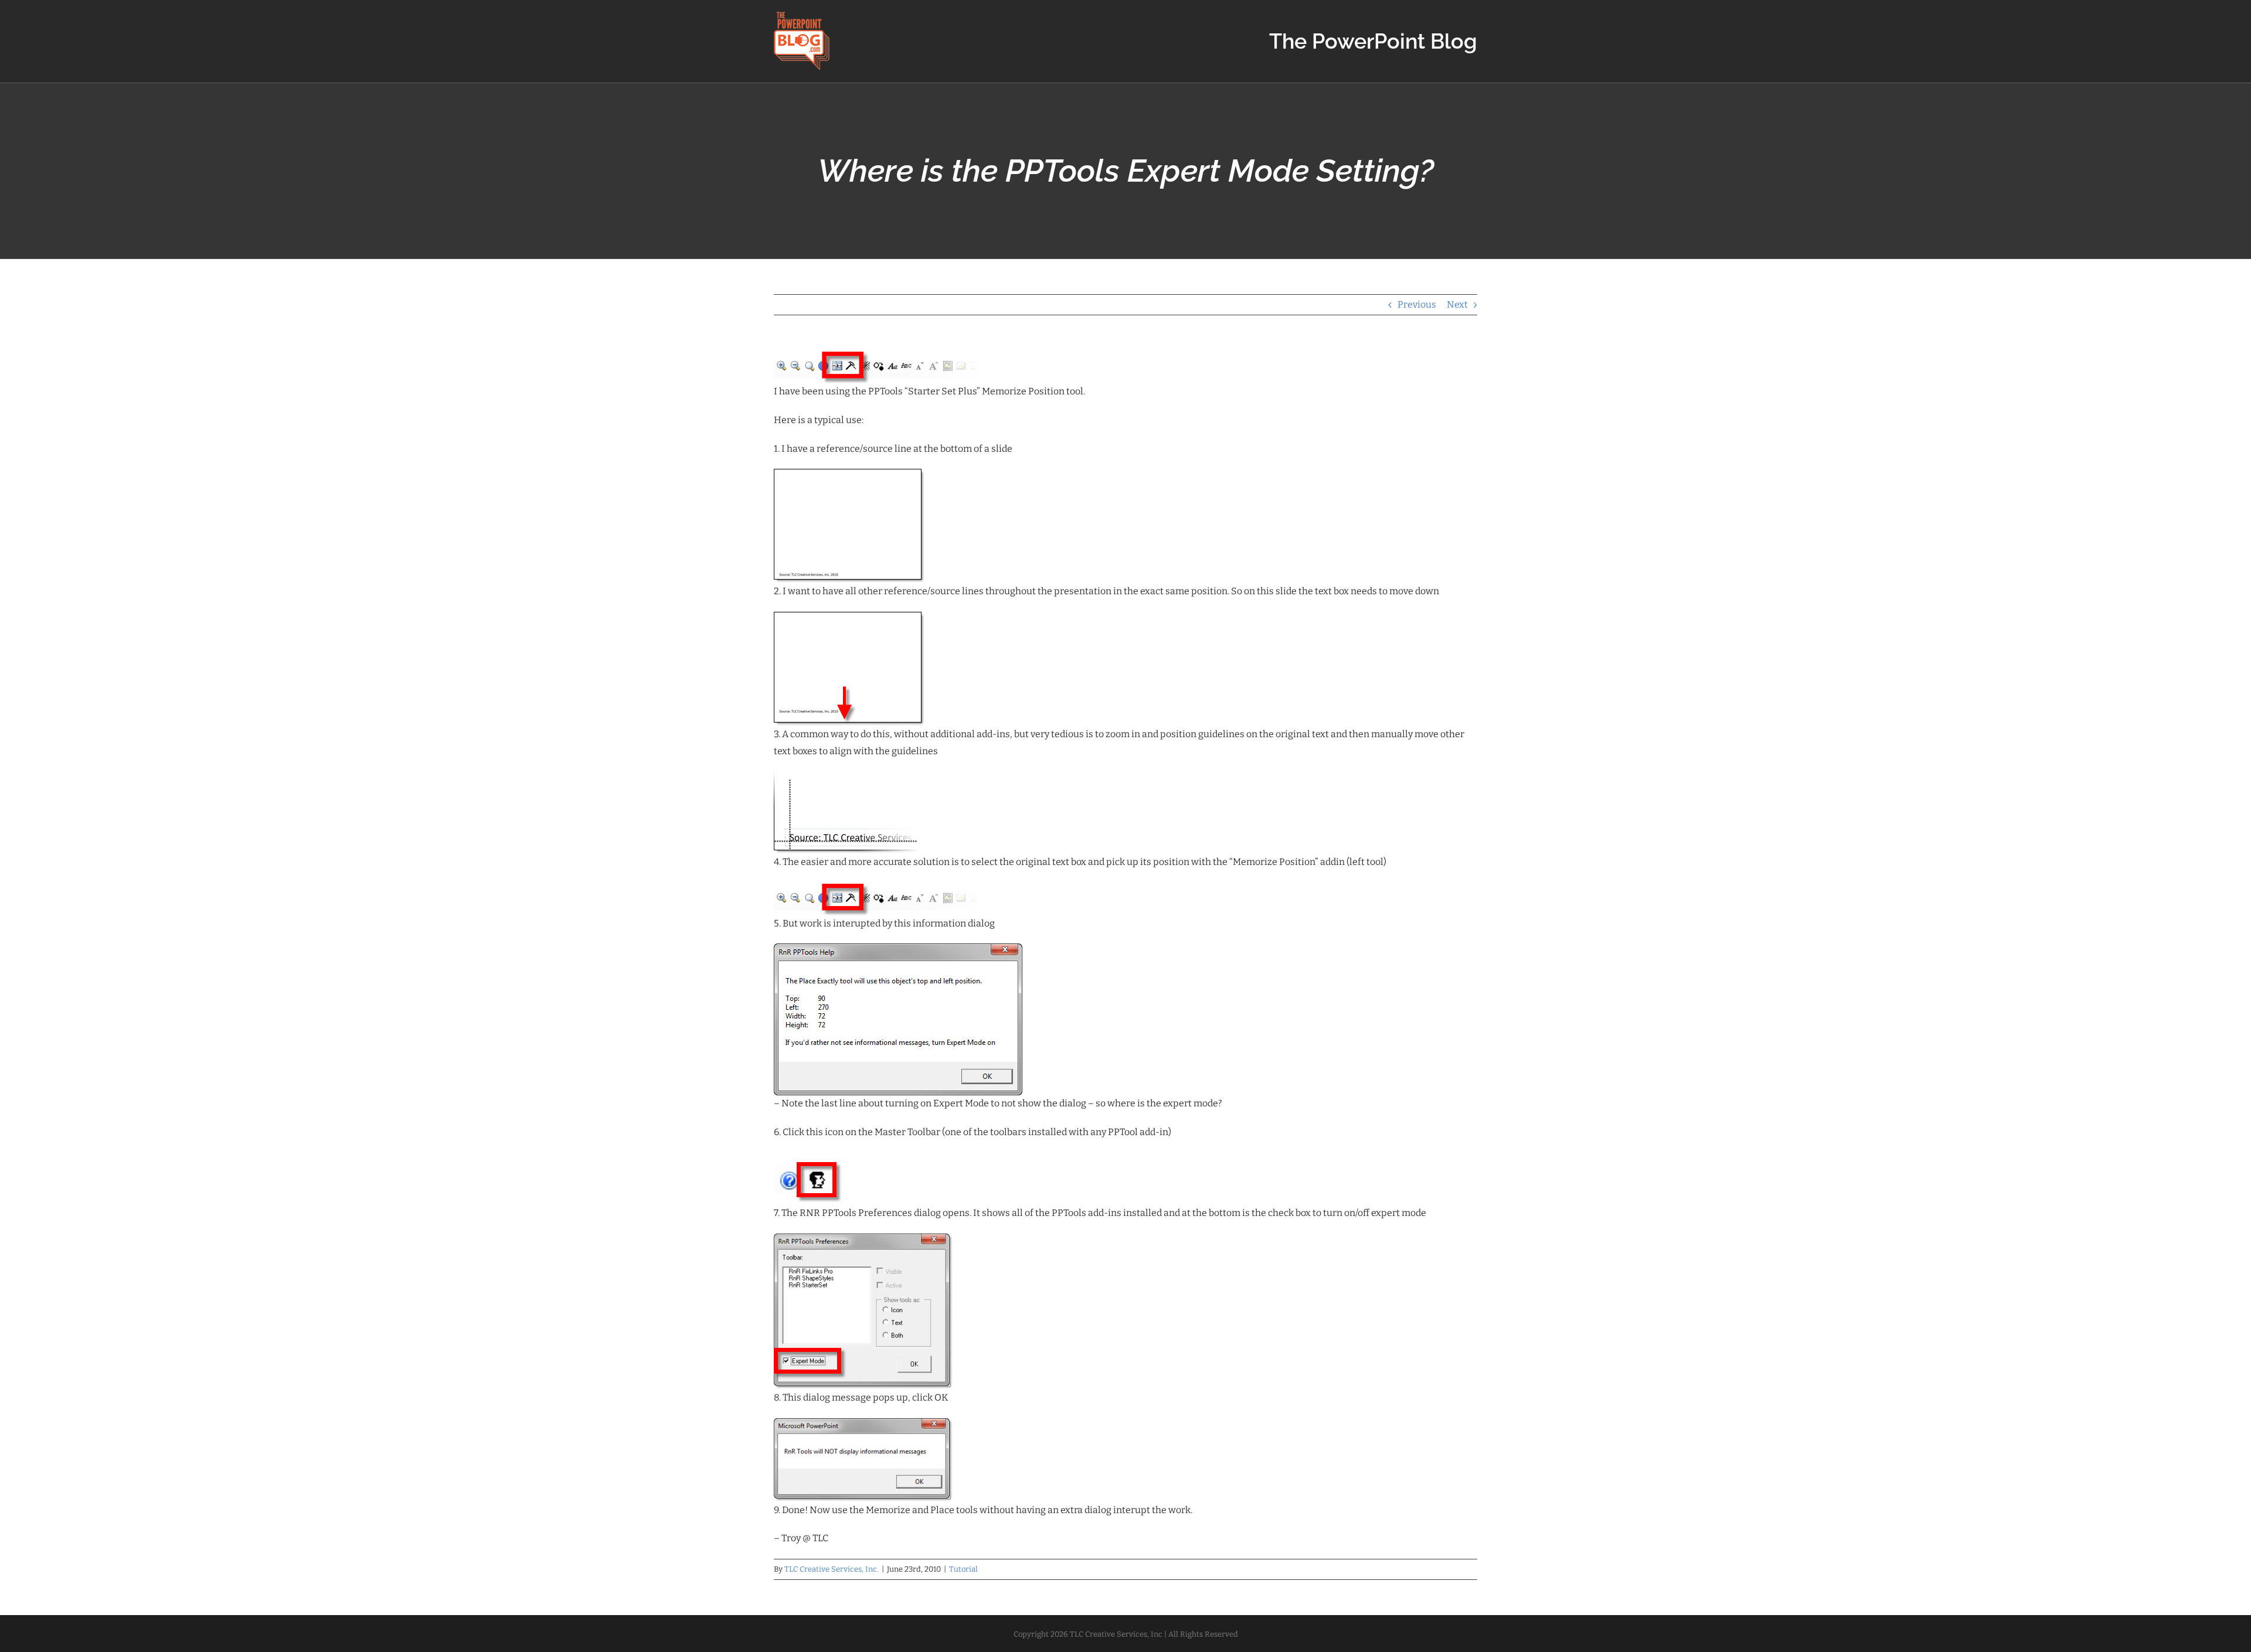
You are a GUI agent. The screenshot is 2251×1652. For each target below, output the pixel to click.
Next (1457, 304)
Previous (1417, 304)
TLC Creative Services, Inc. (832, 1569)
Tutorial (963, 1569)
